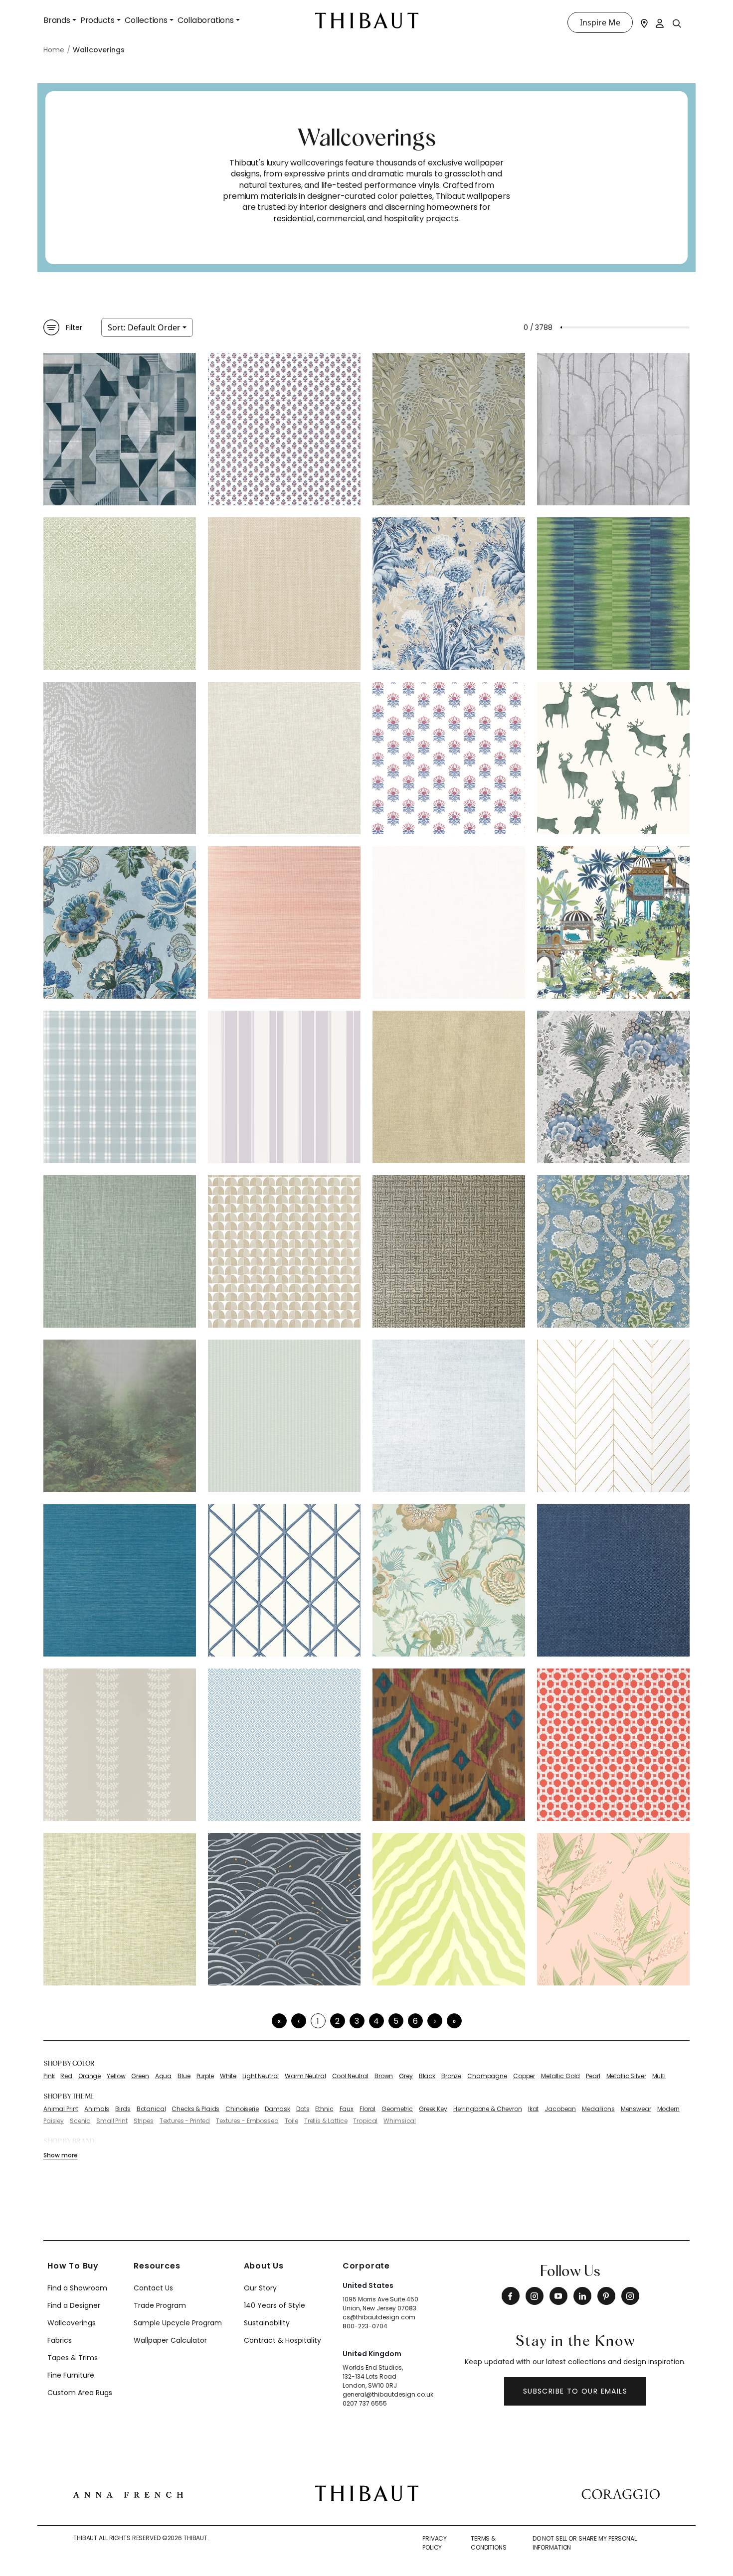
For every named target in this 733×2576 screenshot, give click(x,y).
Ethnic (324, 2109)
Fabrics (60, 2340)
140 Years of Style (275, 2305)
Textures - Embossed (247, 2121)
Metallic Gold (560, 2076)
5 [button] (396, 2021)
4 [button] (376, 2021)
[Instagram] (535, 2296)
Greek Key (433, 2109)
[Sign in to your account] (660, 22)
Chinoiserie (242, 2109)
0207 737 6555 (365, 2403)
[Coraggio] (621, 2493)
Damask (277, 2109)
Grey (406, 2076)
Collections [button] (146, 20)
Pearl (593, 2076)
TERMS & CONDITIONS (489, 2543)
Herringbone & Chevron (488, 2109)
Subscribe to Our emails (575, 2391)
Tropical (365, 2121)
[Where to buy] (644, 22)
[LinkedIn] (582, 2296)
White (228, 2076)
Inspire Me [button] (600, 22)
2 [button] (337, 2021)
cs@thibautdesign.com (379, 2317)
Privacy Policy (435, 2543)
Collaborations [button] (206, 20)
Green (140, 2076)
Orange (90, 2076)
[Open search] (677, 23)
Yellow (116, 2076)
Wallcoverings (72, 2323)
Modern (668, 2109)
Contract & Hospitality (282, 2340)
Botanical (151, 2109)
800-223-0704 (365, 2326)
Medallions (598, 2109)
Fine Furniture (71, 2375)
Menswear (636, 2109)
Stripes (144, 2121)
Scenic (80, 2121)
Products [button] (97, 20)
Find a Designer (74, 2305)
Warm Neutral (305, 2076)
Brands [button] (57, 20)
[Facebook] (511, 2296)
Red (66, 2076)
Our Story (260, 2288)
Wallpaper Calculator (170, 2340)
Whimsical (400, 2121)
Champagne (487, 2076)
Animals (97, 2109)
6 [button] (415, 2021)
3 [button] (357, 2021)
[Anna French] (128, 2493)
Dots (303, 2109)
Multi (659, 2076)
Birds (123, 2109)
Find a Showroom (77, 2288)
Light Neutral (261, 2076)
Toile (291, 2121)
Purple (205, 2076)
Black (427, 2076)
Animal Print (61, 2109)
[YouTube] (558, 2296)
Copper (524, 2076)
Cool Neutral (350, 2076)
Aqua (163, 2076)
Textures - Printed (185, 2121)
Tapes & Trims (73, 2358)
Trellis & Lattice (326, 2121)
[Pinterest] (606, 2296)
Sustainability (267, 2323)
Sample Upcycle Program (178, 2323)
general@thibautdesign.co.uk (388, 2394)
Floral (367, 2109)
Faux (347, 2109)
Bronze (451, 2076)
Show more (60, 2155)
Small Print (112, 2121)
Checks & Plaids (195, 2109)
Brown (384, 2076)
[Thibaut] (367, 2493)
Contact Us (153, 2288)
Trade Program (160, 2305)
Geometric (397, 2109)
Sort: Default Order (144, 327)
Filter (74, 327)
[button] (435, 2021)
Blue (184, 2076)
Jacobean (560, 2109)
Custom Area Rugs (80, 2393)
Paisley (54, 2121)
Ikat (533, 2109)
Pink (49, 2076)
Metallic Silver (626, 2076)
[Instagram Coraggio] (630, 2296)
